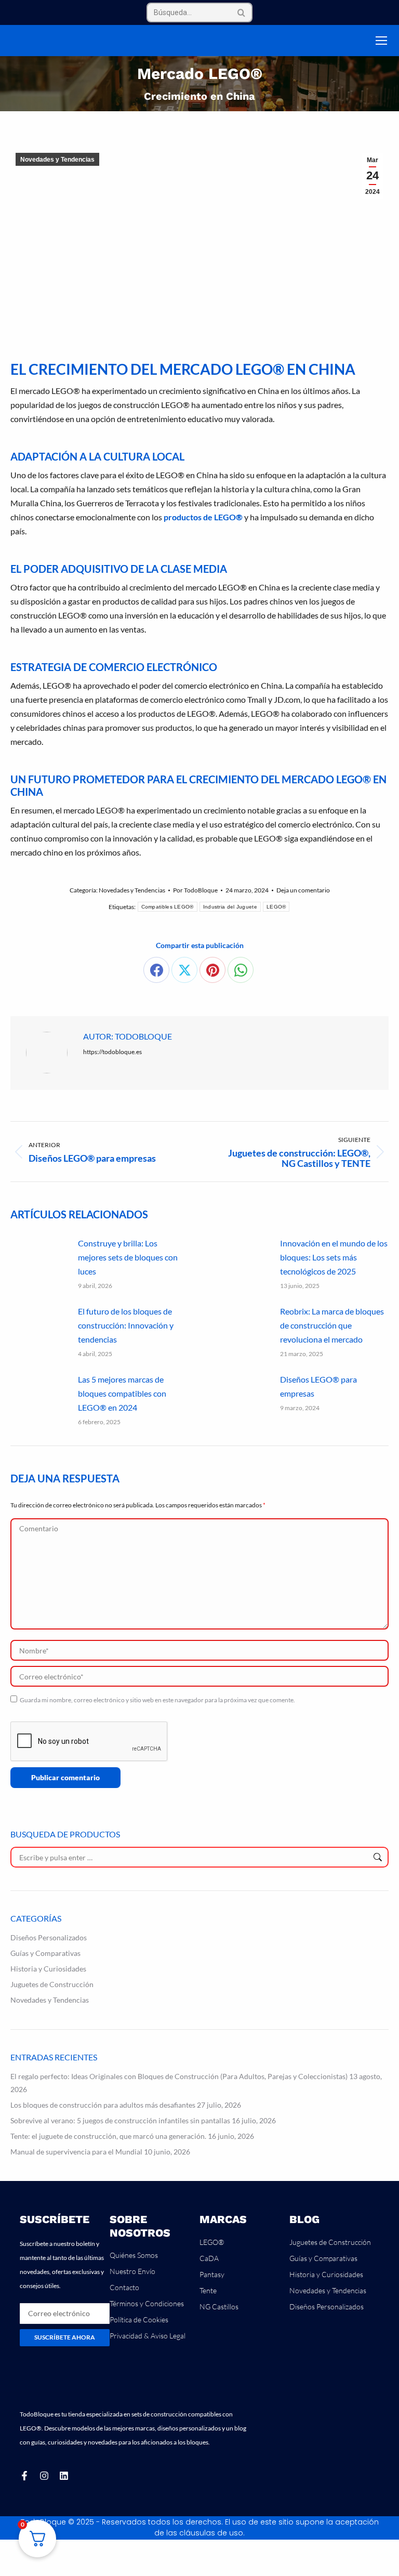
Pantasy (212, 2274)
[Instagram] (44, 2476)
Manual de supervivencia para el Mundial (76, 2152)
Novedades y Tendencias (57, 160)
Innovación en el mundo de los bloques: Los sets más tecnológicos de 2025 (334, 1257)
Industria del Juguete (230, 907)
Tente (208, 2290)
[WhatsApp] (241, 970)
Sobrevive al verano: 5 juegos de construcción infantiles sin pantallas (120, 2120)
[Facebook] (156, 970)
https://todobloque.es (112, 1052)
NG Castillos (219, 2306)
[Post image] (39, 1259)
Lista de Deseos (356, 41)
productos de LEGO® (203, 517)
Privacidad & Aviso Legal (148, 2336)
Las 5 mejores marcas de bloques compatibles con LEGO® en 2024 (122, 1393)
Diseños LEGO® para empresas (318, 1386)
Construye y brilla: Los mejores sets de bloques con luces (128, 1257)
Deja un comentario (303, 890)
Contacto (124, 2287)
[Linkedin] (64, 2476)
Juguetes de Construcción (52, 1984)
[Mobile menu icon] (381, 41)
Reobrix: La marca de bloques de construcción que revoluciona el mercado (332, 1325)
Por (195, 890)
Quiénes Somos (134, 2255)
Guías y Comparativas (45, 1953)
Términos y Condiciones (147, 2303)
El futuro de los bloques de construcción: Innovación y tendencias (126, 1325)
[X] (184, 970)
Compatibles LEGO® (168, 907)
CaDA (209, 2258)
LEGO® (276, 907)
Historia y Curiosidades (48, 1969)
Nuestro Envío (132, 2271)
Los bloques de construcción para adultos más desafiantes (103, 2105)
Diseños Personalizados (49, 1937)
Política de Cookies (139, 2319)
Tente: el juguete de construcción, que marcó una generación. (108, 2136)
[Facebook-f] (24, 2476)
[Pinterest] (212, 970)
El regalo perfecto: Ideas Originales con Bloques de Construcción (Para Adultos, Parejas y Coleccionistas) (179, 2076)
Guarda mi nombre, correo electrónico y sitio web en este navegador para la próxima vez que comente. (157, 1700)
